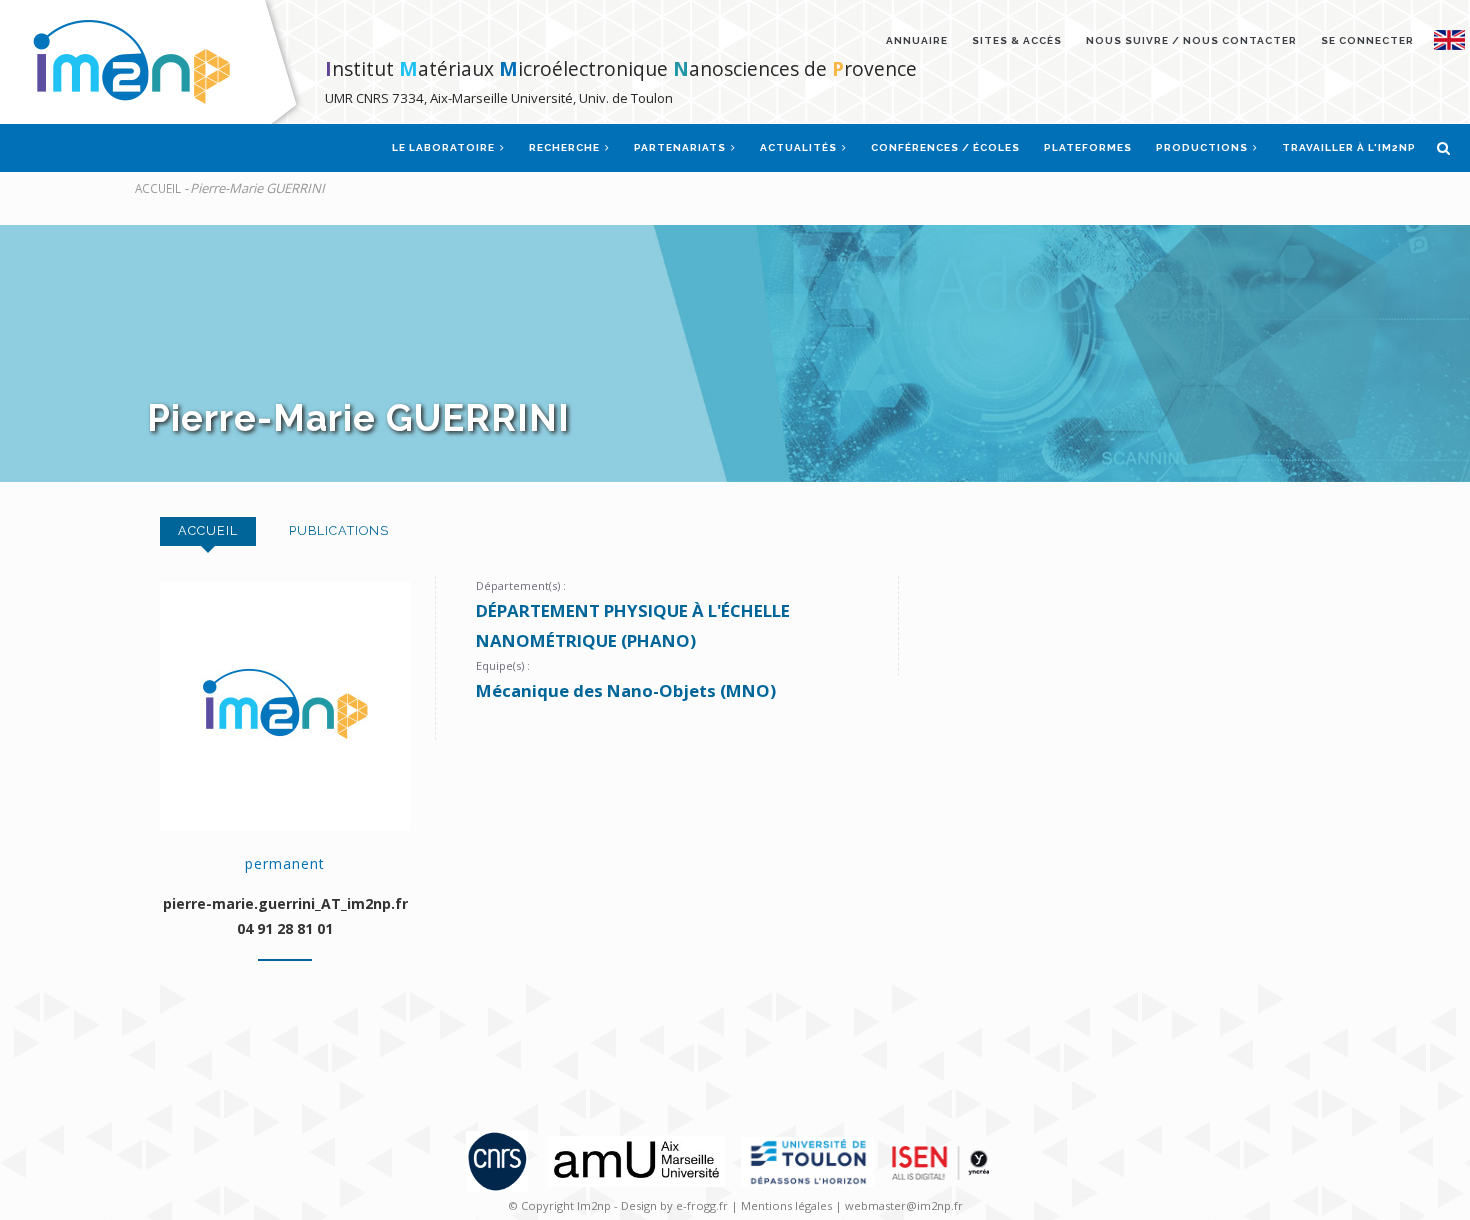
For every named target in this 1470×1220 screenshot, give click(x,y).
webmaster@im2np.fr (904, 1205)
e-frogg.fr (703, 1205)
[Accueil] (156, 61)
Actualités (800, 147)
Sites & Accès (1017, 40)
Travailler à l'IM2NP (1349, 147)
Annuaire (917, 40)
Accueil (158, 188)
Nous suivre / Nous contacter (1191, 40)
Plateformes (1088, 147)
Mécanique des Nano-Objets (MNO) (626, 690)
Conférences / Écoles (945, 147)
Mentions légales (786, 1205)
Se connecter (1367, 40)
